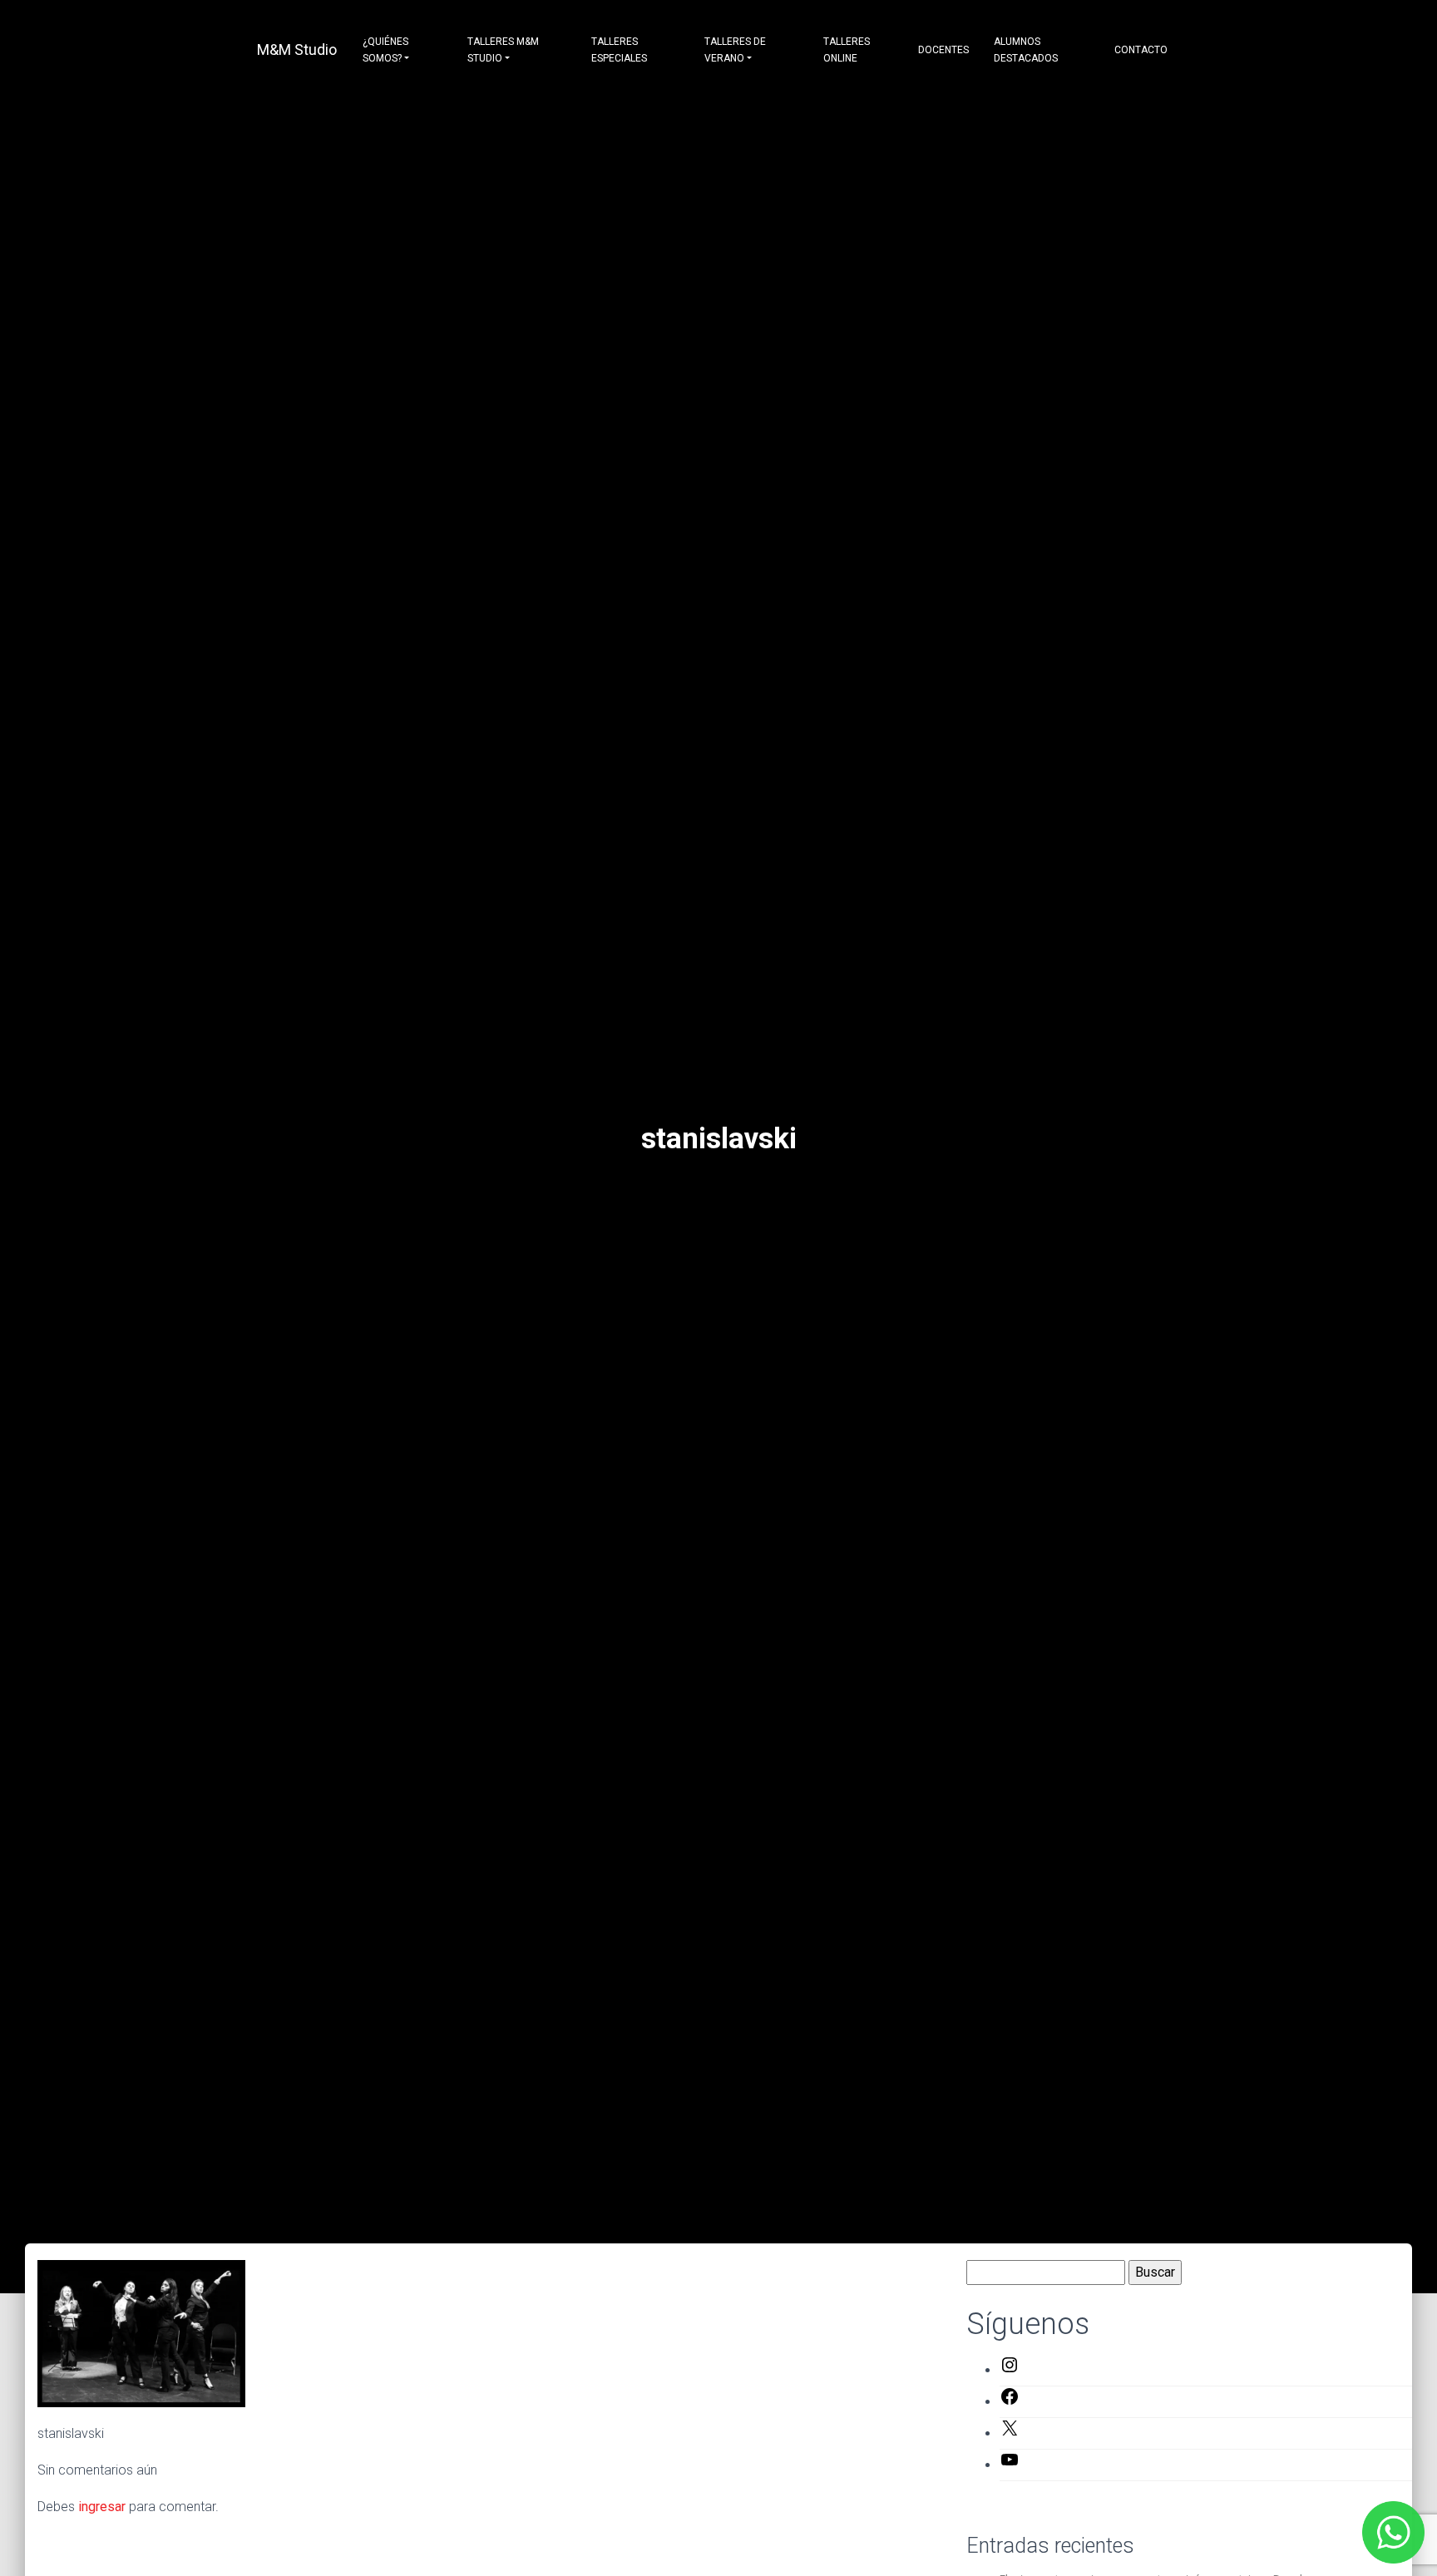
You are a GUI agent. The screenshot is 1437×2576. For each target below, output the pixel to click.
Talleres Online (847, 50)
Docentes (943, 50)
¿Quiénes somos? (385, 50)
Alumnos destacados (1026, 50)
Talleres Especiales (619, 50)
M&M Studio (297, 49)
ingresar (102, 2507)
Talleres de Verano (735, 50)
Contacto (1141, 50)
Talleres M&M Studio (503, 50)
